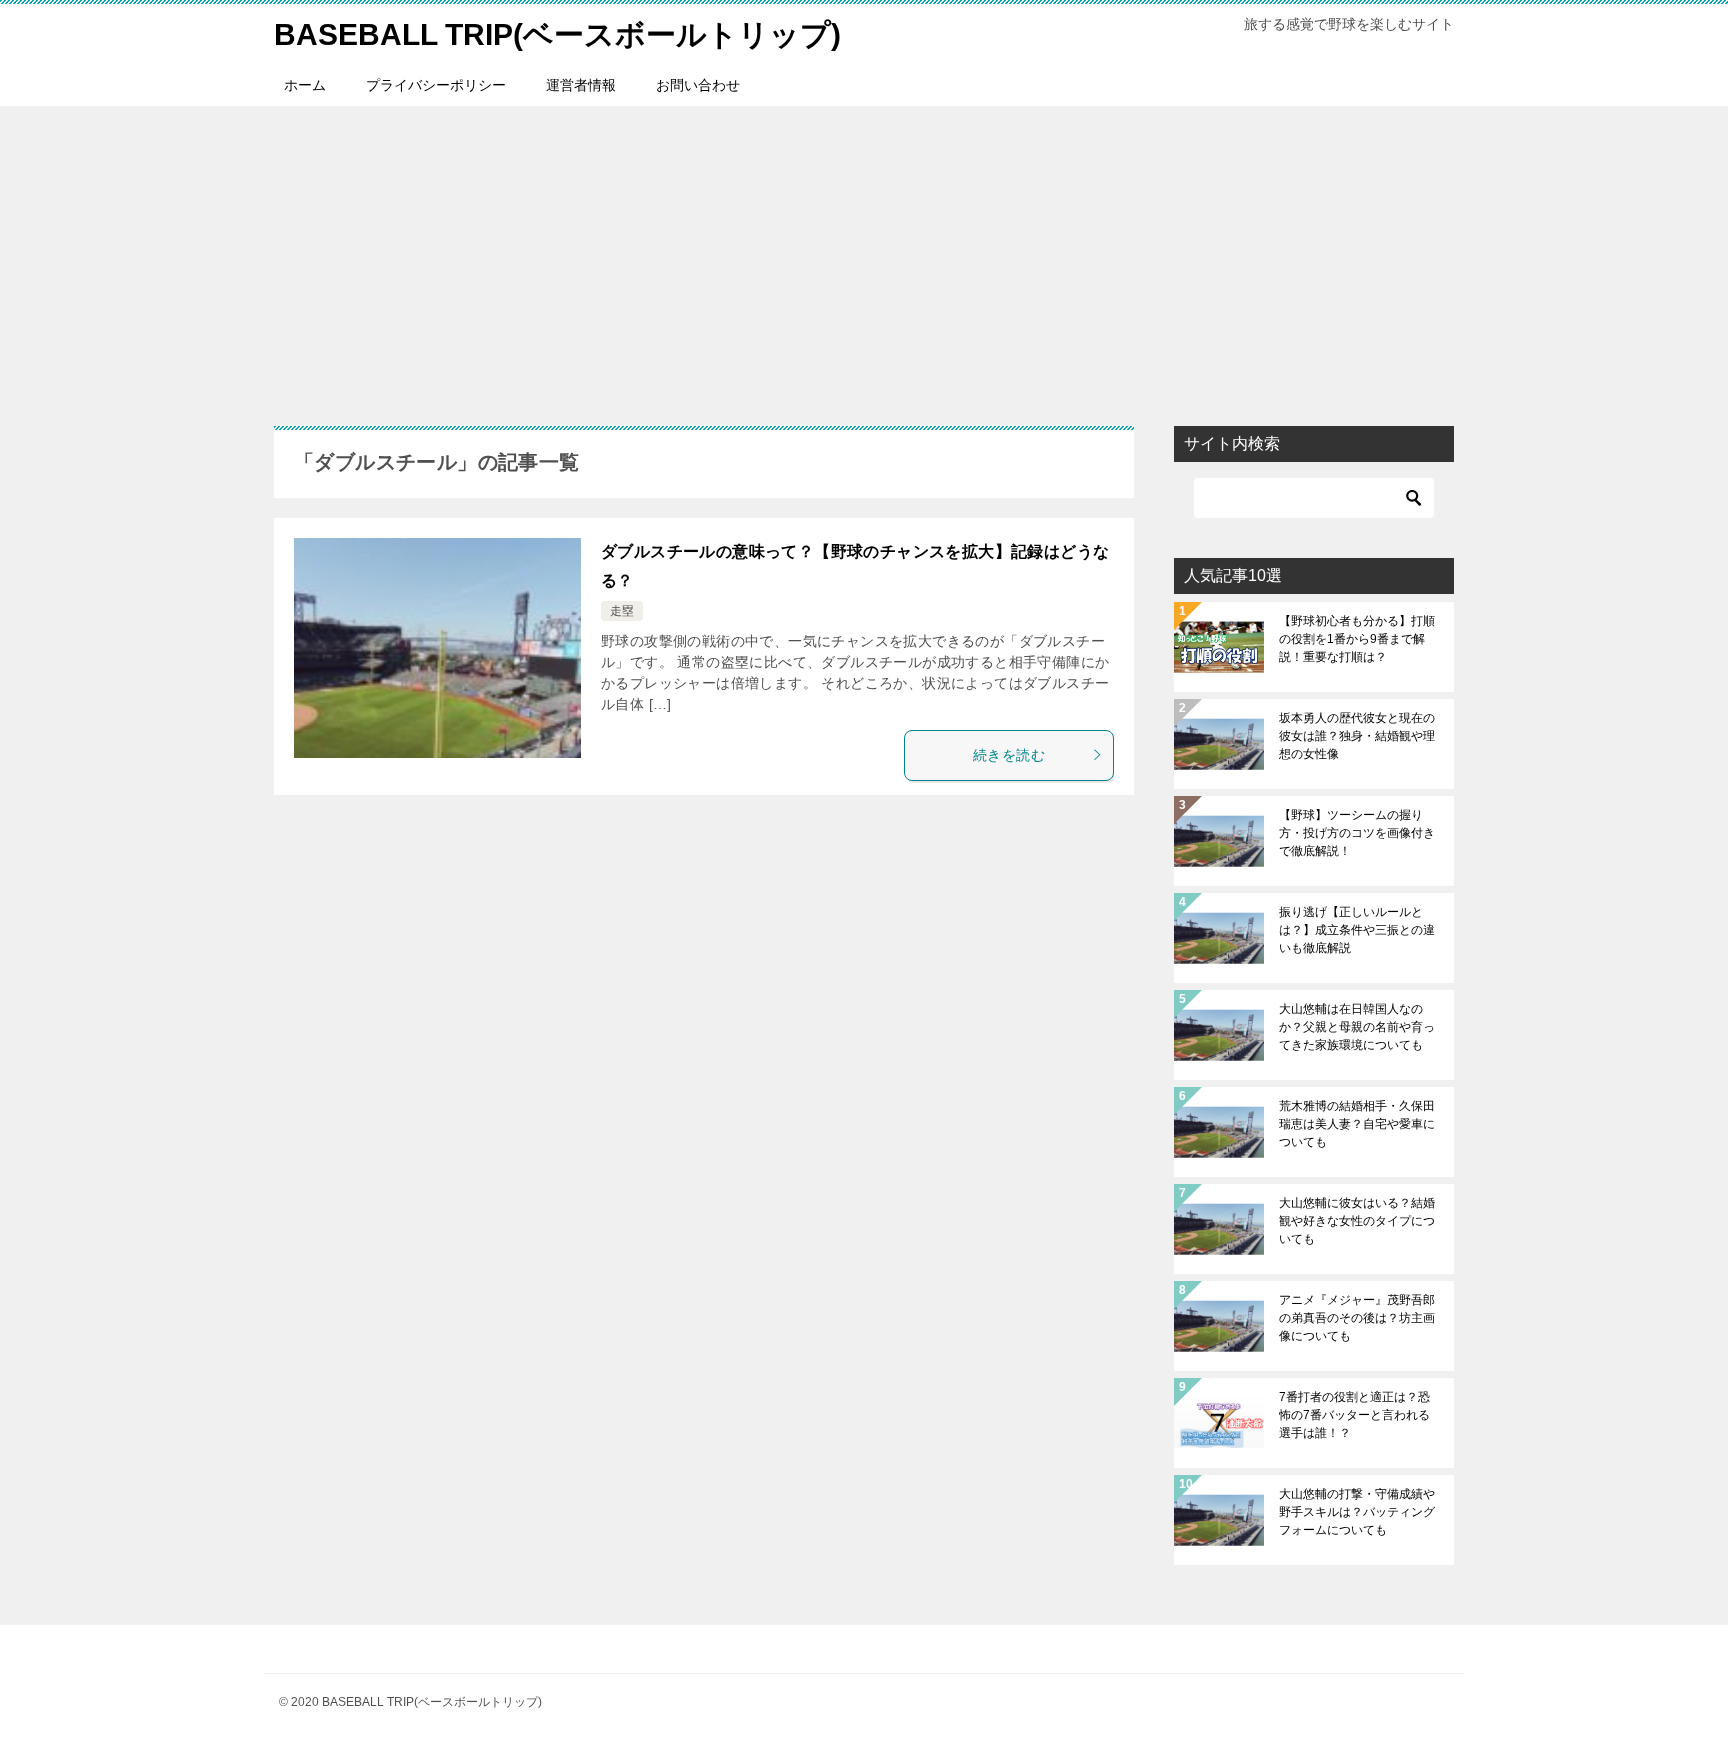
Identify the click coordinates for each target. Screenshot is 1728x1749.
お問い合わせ (698, 85)
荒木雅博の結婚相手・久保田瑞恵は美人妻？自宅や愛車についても (1357, 1124)
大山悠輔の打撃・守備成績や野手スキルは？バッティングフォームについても (1357, 1512)
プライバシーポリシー (436, 85)
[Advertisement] (864, 256)
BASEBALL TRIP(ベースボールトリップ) (557, 34)
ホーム (305, 85)
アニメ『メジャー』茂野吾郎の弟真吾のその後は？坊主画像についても (1357, 1318)
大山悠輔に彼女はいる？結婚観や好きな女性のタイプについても (1357, 1221)
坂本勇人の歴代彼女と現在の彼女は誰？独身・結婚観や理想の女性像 (1357, 736)
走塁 (622, 611)
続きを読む (1009, 755)
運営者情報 (581, 85)
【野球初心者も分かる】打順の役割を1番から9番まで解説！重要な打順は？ (1357, 639)
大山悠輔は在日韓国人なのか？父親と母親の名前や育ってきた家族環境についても (1357, 1027)
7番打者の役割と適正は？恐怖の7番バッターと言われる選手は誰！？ (1354, 1415)
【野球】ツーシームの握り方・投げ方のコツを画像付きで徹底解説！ (1357, 833)
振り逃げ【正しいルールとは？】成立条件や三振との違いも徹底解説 (1357, 930)
